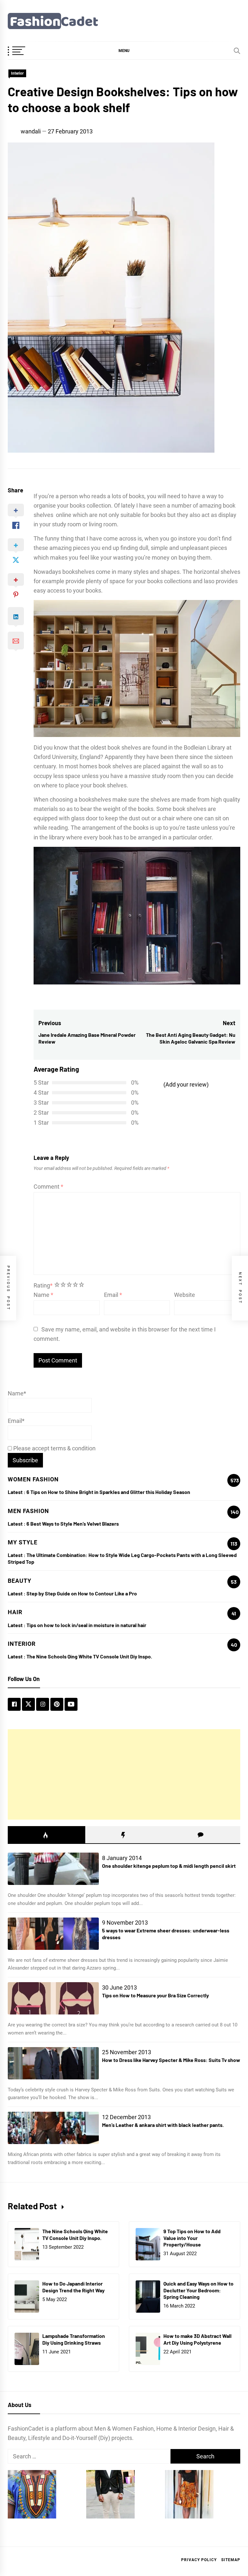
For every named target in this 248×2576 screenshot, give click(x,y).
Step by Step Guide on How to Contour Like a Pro (82, 1593)
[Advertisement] (124, 1774)
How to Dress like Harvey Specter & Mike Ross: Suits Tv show (171, 2060)
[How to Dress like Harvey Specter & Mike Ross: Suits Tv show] (53, 2063)
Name (43, 1295)
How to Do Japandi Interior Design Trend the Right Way (73, 2287)
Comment (48, 1187)
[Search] (237, 51)
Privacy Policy (199, 2560)
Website (185, 1295)
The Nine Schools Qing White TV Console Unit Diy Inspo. (89, 1656)
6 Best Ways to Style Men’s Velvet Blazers (73, 1524)
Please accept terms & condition (54, 1448)
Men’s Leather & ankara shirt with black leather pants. (163, 2125)
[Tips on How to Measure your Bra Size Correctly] (53, 1998)
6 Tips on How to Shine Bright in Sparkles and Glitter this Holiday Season (108, 1492)
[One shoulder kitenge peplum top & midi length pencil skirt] (53, 1869)
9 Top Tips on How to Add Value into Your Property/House (192, 2238)
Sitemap (231, 2560)
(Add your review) (186, 1084)
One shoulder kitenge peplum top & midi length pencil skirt (169, 1866)
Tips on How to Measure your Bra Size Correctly (155, 1995)
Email (113, 1295)
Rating (43, 1285)
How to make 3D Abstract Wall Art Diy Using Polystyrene (197, 2339)
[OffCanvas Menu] (24, 51)
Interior (17, 73)
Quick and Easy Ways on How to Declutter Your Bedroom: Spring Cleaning (198, 2290)
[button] (124, 50)
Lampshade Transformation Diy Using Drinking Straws (74, 2339)
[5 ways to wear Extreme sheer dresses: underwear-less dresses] (53, 1934)
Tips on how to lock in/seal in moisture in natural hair (86, 1625)
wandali (31, 131)
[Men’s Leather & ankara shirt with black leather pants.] (53, 2128)
